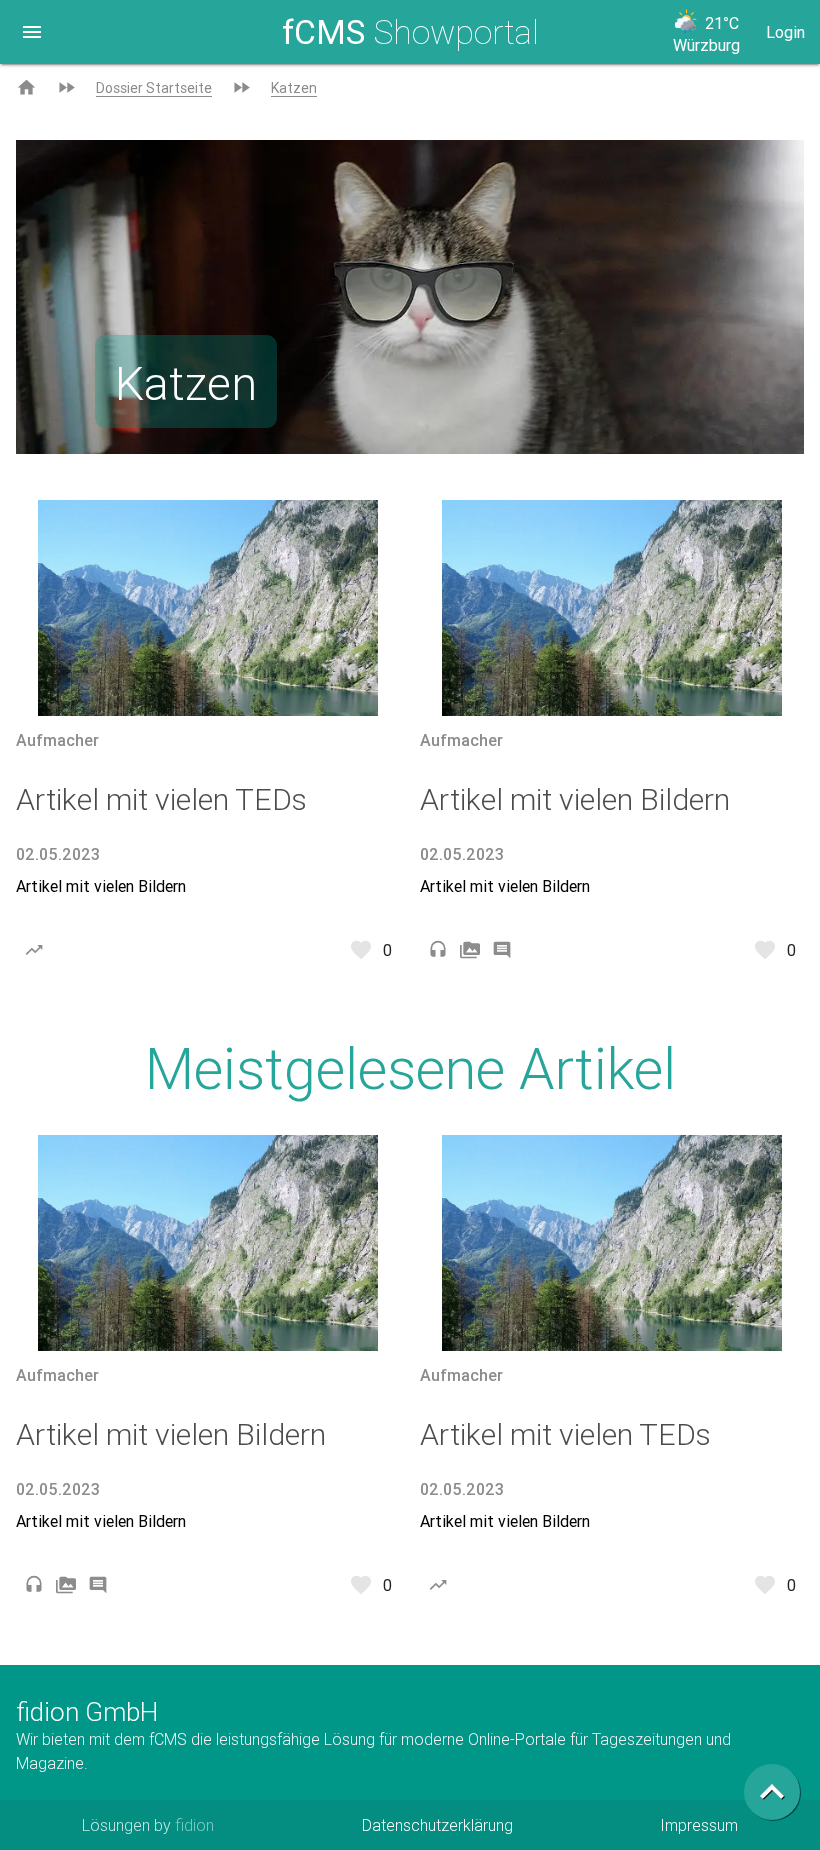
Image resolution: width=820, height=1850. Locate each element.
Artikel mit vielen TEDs (161, 799)
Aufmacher (57, 740)
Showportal (410, 32)
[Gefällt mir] (361, 950)
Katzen (294, 88)
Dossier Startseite (154, 88)
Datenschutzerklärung (437, 1825)
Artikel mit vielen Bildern (101, 886)
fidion (194, 1825)
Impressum (699, 1825)
